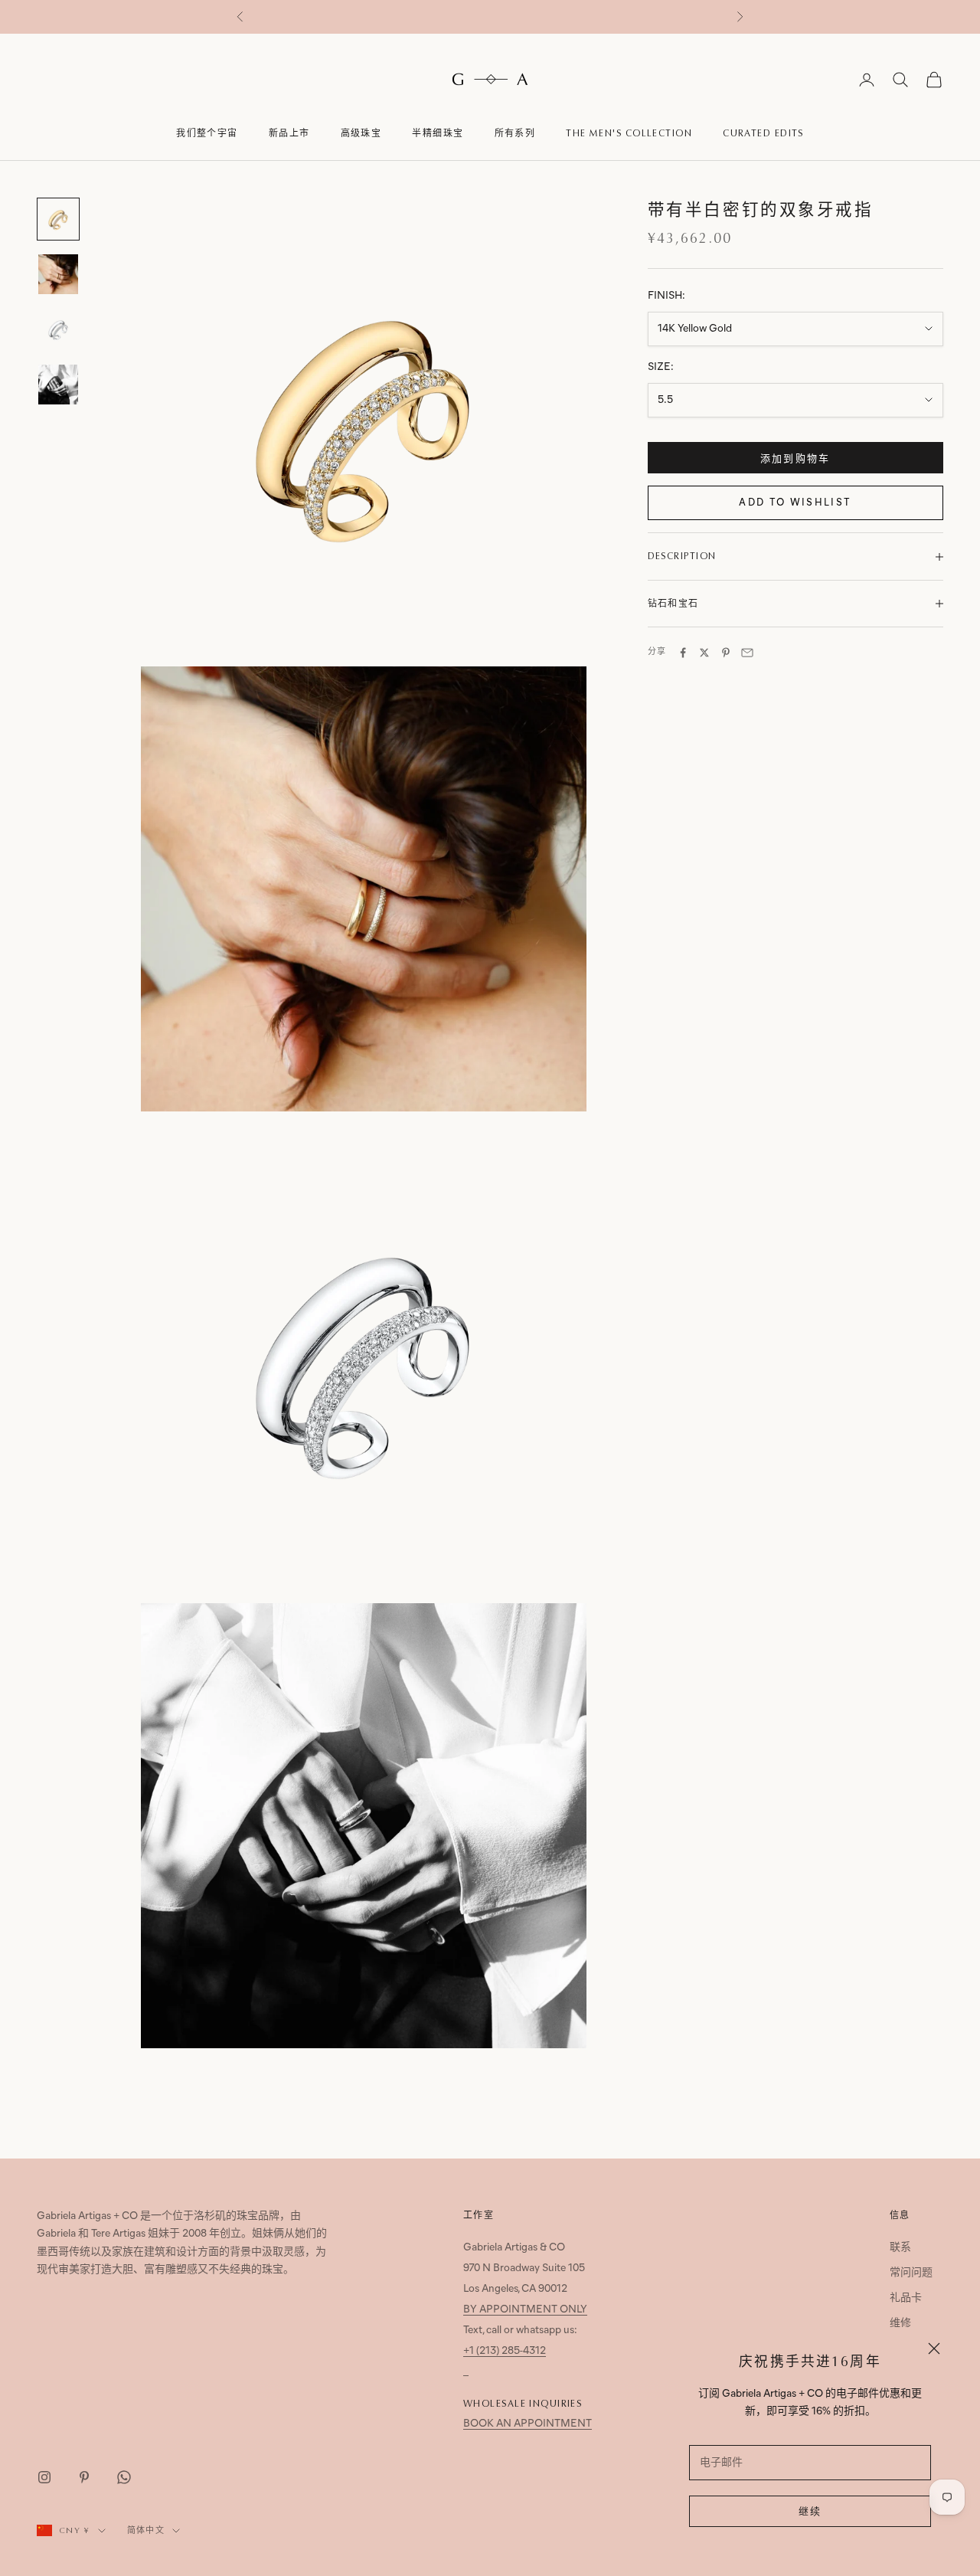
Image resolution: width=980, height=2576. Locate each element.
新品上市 (289, 133)
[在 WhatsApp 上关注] (124, 2477)
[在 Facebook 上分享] (683, 653)
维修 (900, 2324)
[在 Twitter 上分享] (704, 653)
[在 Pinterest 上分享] (726, 653)
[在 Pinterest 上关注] (84, 2477)
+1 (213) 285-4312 (505, 2351)
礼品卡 (906, 2298)
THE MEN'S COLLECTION (629, 133)
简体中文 (146, 2530)
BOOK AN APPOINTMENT (528, 2424)
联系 (900, 2248)
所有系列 (515, 133)
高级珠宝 (361, 133)
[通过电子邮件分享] (747, 653)
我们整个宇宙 (207, 133)
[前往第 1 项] (58, 219)
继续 (810, 2512)
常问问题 (911, 2273)
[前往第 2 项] (58, 274)
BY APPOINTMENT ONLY (525, 2310)
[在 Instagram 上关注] (44, 2477)
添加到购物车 (795, 459)
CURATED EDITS (763, 133)
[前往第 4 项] (58, 385)
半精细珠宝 (438, 133)
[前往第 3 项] (58, 329)
